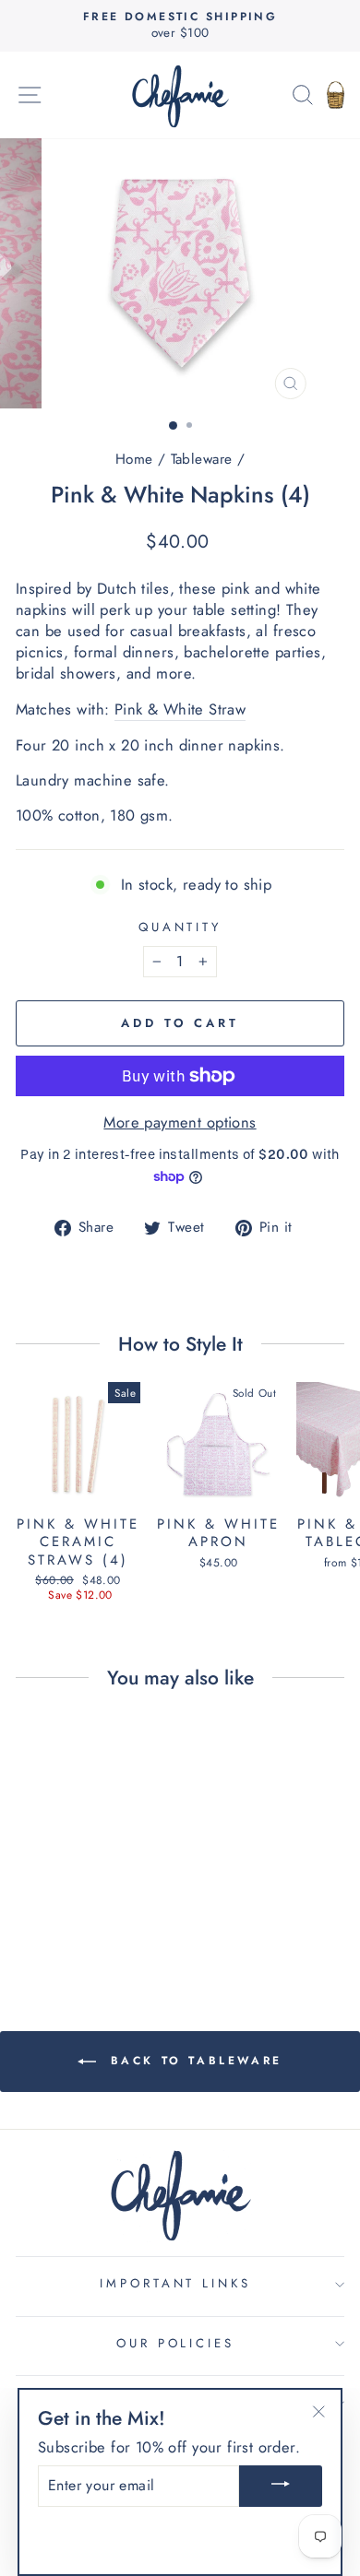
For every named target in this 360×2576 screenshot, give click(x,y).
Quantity (180, 928)
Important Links (176, 2283)
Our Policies (176, 2343)
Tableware (202, 459)
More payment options (180, 1123)
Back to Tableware (193, 2061)
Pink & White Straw (180, 709)
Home (134, 459)
